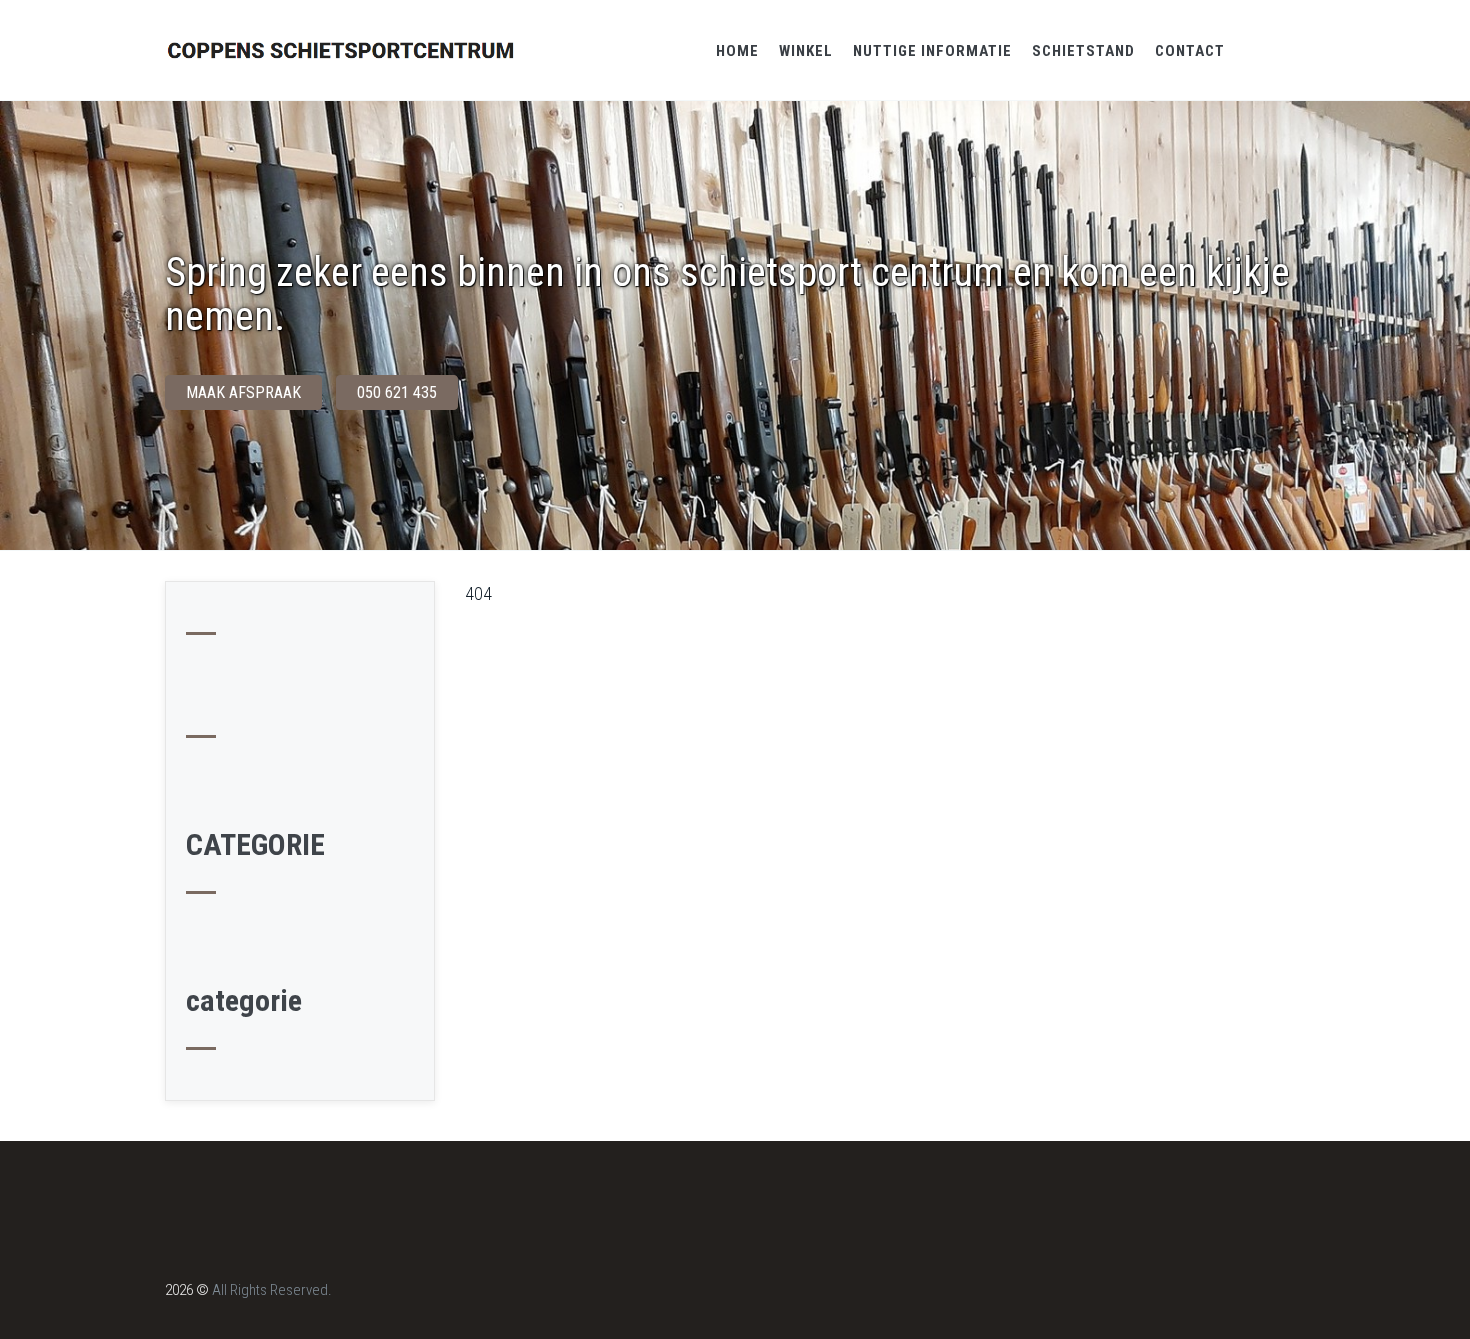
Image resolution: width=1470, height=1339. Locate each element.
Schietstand (1083, 51)
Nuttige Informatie (932, 51)
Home (737, 51)
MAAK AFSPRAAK (243, 392)
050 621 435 (397, 392)
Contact (1190, 51)
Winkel (806, 51)
